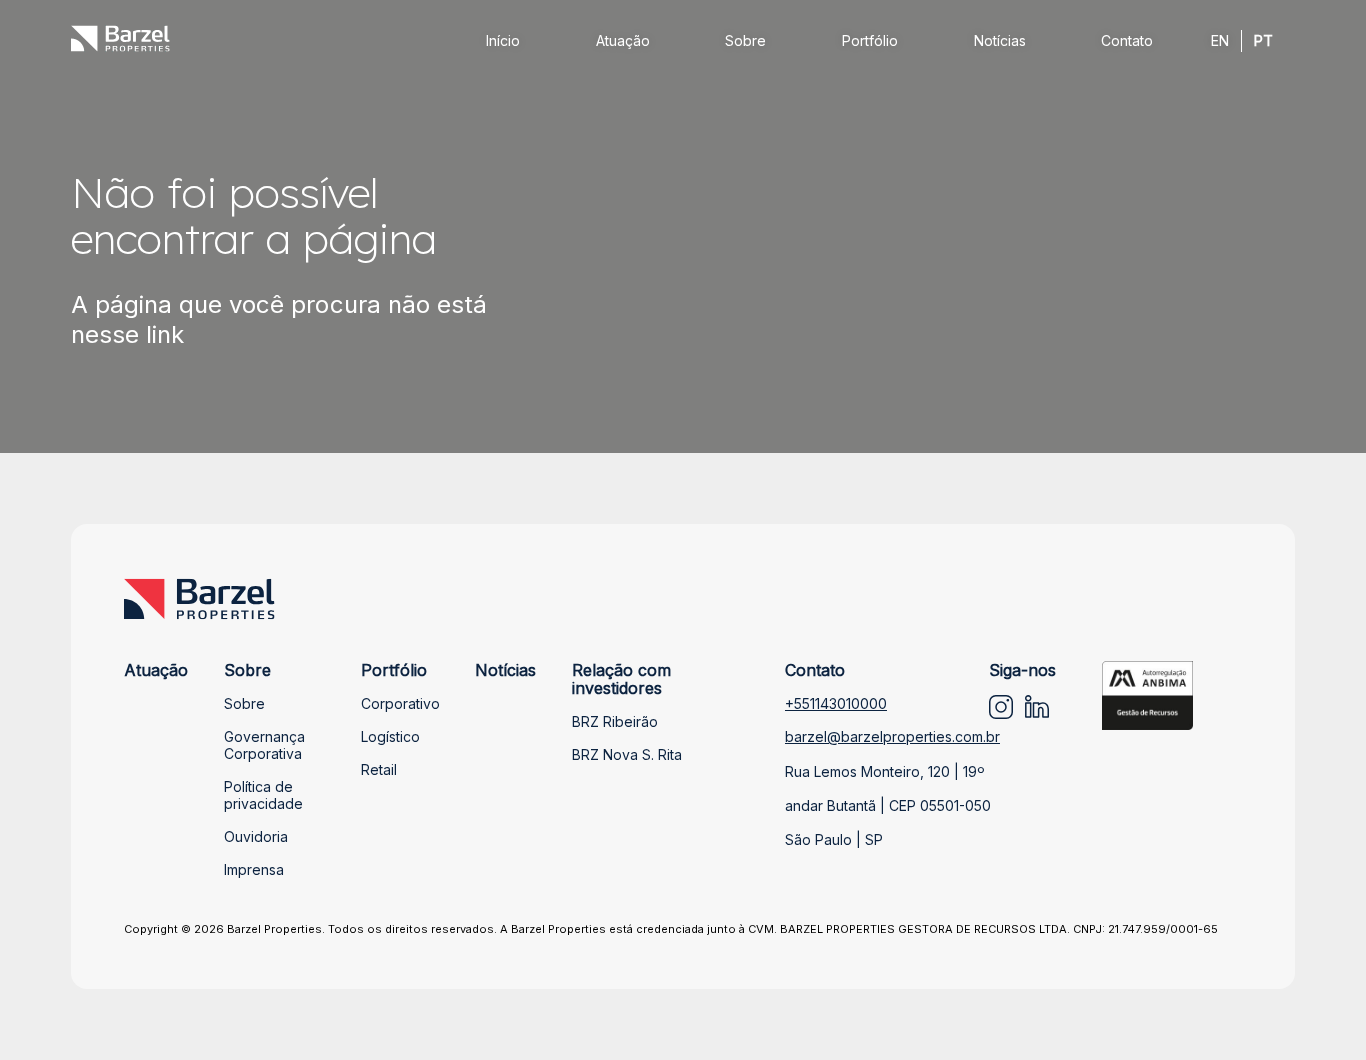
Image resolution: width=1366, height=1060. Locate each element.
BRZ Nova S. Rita (627, 754)
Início (503, 40)
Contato (1127, 40)
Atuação (623, 40)
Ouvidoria (256, 836)
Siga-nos (1022, 670)
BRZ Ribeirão (615, 721)
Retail (379, 769)
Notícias (1000, 40)
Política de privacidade (263, 795)
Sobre (745, 40)
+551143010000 (836, 703)
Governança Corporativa (264, 745)
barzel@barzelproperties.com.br (892, 736)
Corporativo (400, 703)
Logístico (390, 736)
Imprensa (254, 869)
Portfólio (870, 40)
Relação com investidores (621, 679)
